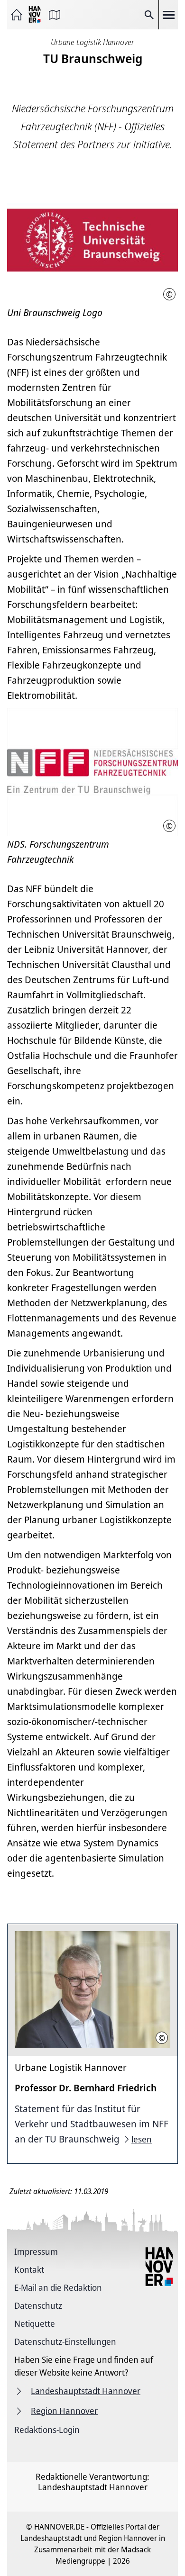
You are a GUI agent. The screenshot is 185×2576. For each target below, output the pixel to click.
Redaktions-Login (47, 2430)
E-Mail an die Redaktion (58, 2287)
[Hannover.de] (36, 15)
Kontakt (29, 2269)
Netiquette (35, 2323)
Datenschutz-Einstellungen (65, 2341)
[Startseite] (17, 15)
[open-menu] (168, 15)
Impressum (36, 2251)
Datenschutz (38, 2305)
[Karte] (55, 15)
